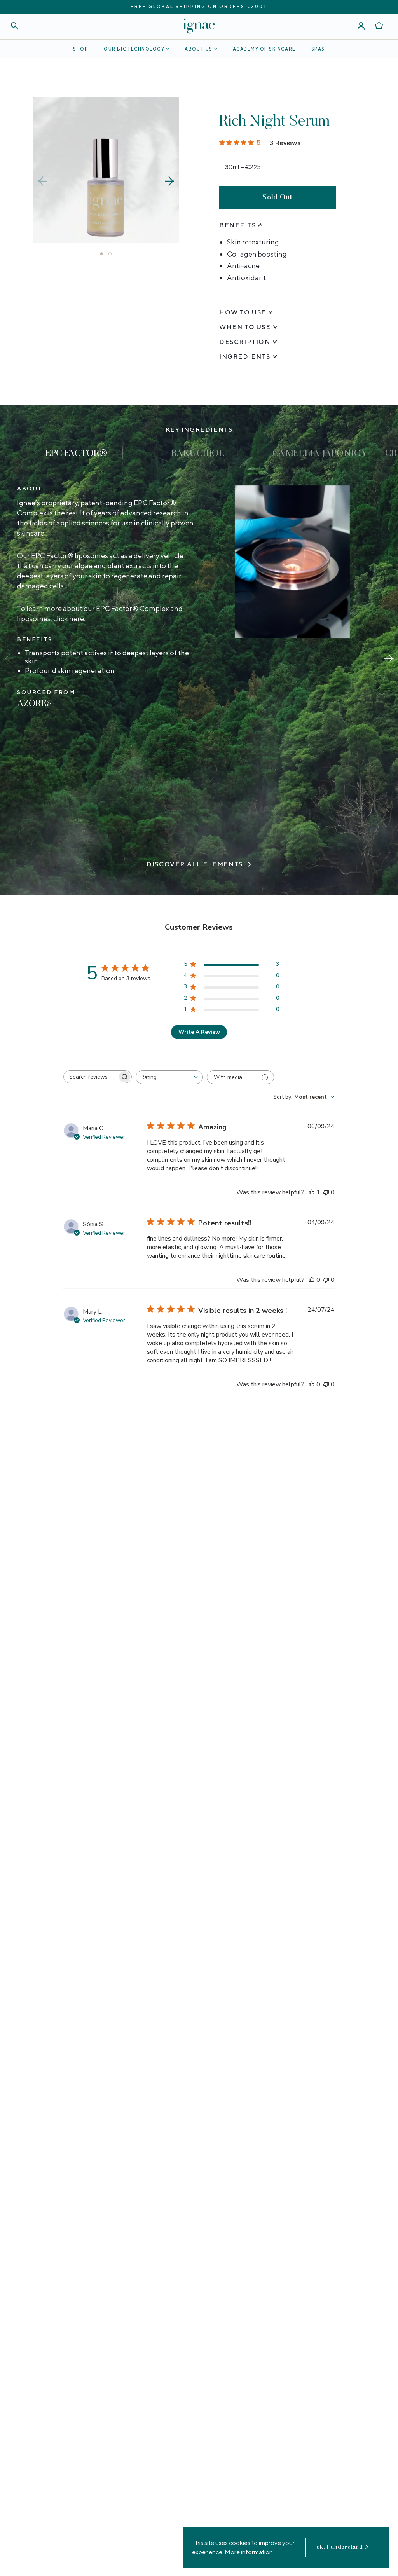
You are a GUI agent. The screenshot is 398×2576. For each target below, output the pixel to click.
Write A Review (199, 1032)
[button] (170, 181)
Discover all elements (195, 864)
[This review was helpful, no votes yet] (312, 1280)
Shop (81, 49)
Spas (318, 49)
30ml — (243, 167)
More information (249, 2552)
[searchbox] (91, 1077)
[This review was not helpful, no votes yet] (326, 1192)
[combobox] (169, 1077)
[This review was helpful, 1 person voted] (312, 1192)
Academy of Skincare (264, 49)
